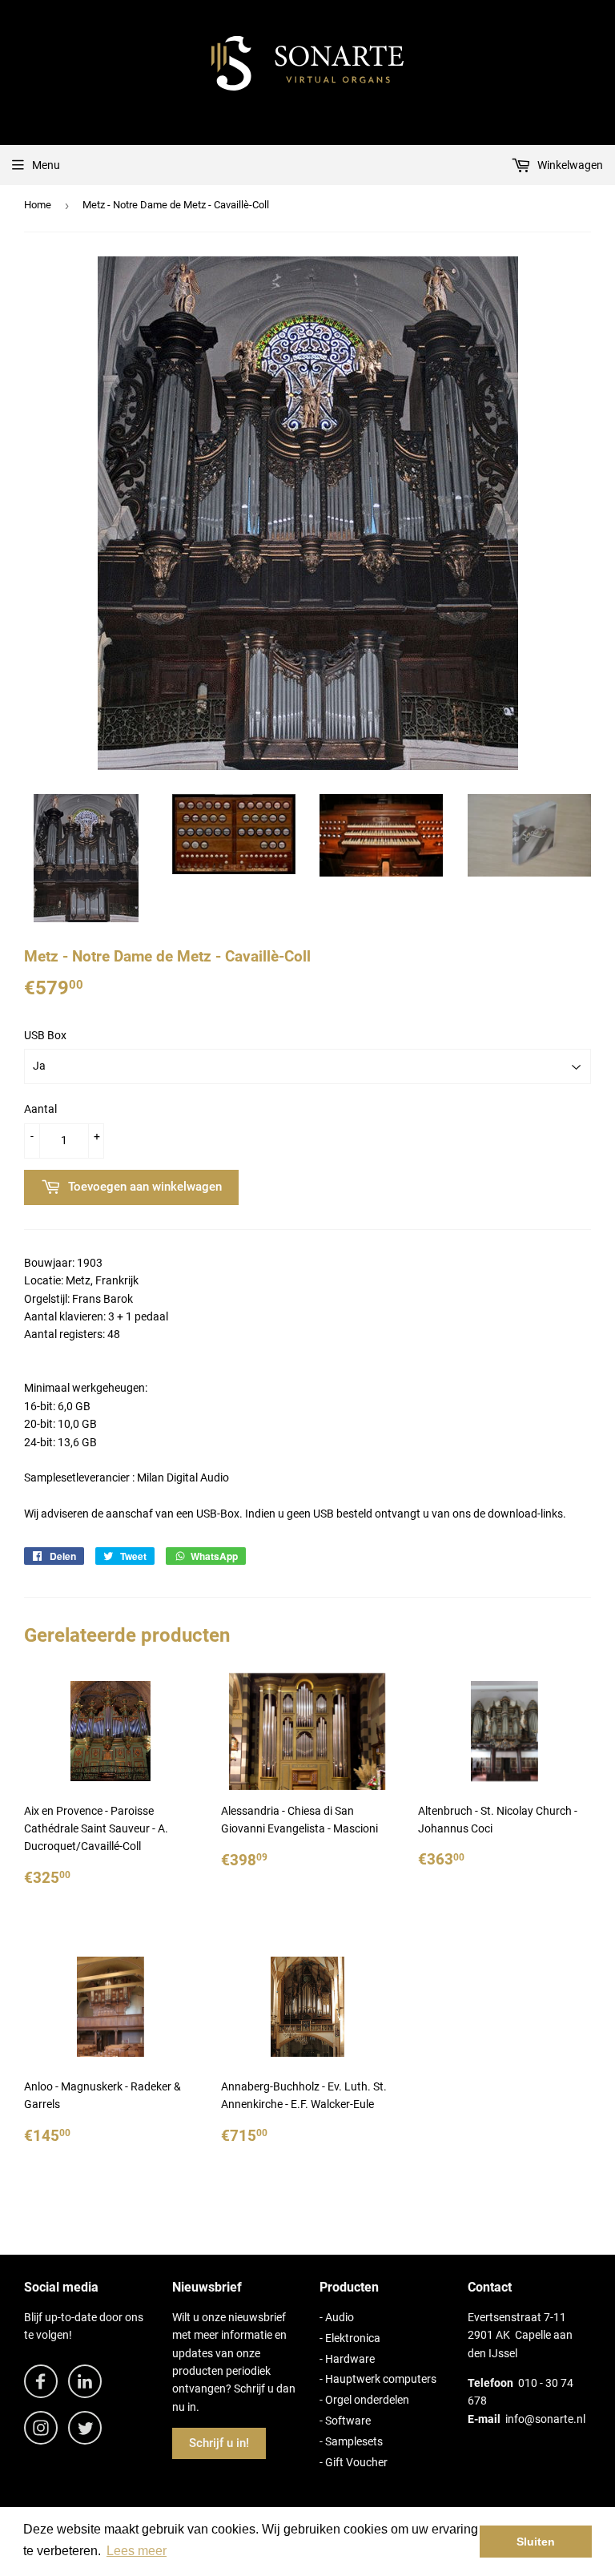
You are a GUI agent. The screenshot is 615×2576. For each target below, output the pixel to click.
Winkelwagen (569, 165)
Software (348, 2421)
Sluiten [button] (536, 2542)
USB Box (45, 1035)
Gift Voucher (356, 2462)
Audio (340, 2317)
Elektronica (353, 2338)
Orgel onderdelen (367, 2400)
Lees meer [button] (137, 2551)
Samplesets (354, 2441)
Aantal (40, 1109)
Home (38, 205)
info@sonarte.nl (545, 2419)
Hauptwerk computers (381, 2379)
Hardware (350, 2359)
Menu (46, 165)
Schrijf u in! (219, 2443)
